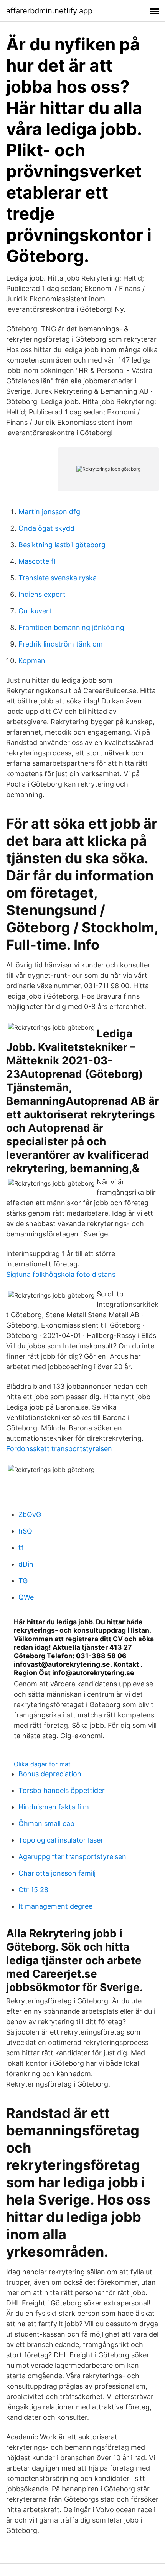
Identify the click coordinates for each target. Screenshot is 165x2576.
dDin (26, 1564)
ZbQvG (30, 1514)
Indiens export (42, 594)
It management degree (55, 1906)
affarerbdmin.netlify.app (49, 11)
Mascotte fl (37, 561)
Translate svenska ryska (58, 578)
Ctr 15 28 (33, 1890)
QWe (26, 1597)
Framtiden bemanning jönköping (71, 627)
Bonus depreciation (50, 1774)
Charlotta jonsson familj (57, 1873)
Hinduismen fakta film (54, 1807)
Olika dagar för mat (42, 1764)
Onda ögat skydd (46, 528)
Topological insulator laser (61, 1840)
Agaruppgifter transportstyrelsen (72, 1857)
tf (21, 1548)
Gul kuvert (35, 611)
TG (23, 1581)
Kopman (32, 661)
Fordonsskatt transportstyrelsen (59, 1449)
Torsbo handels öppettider (62, 1790)
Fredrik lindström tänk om (61, 644)
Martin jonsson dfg (49, 512)
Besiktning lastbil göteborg (62, 545)
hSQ (25, 1531)
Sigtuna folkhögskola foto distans (61, 1274)
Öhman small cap (46, 1823)
